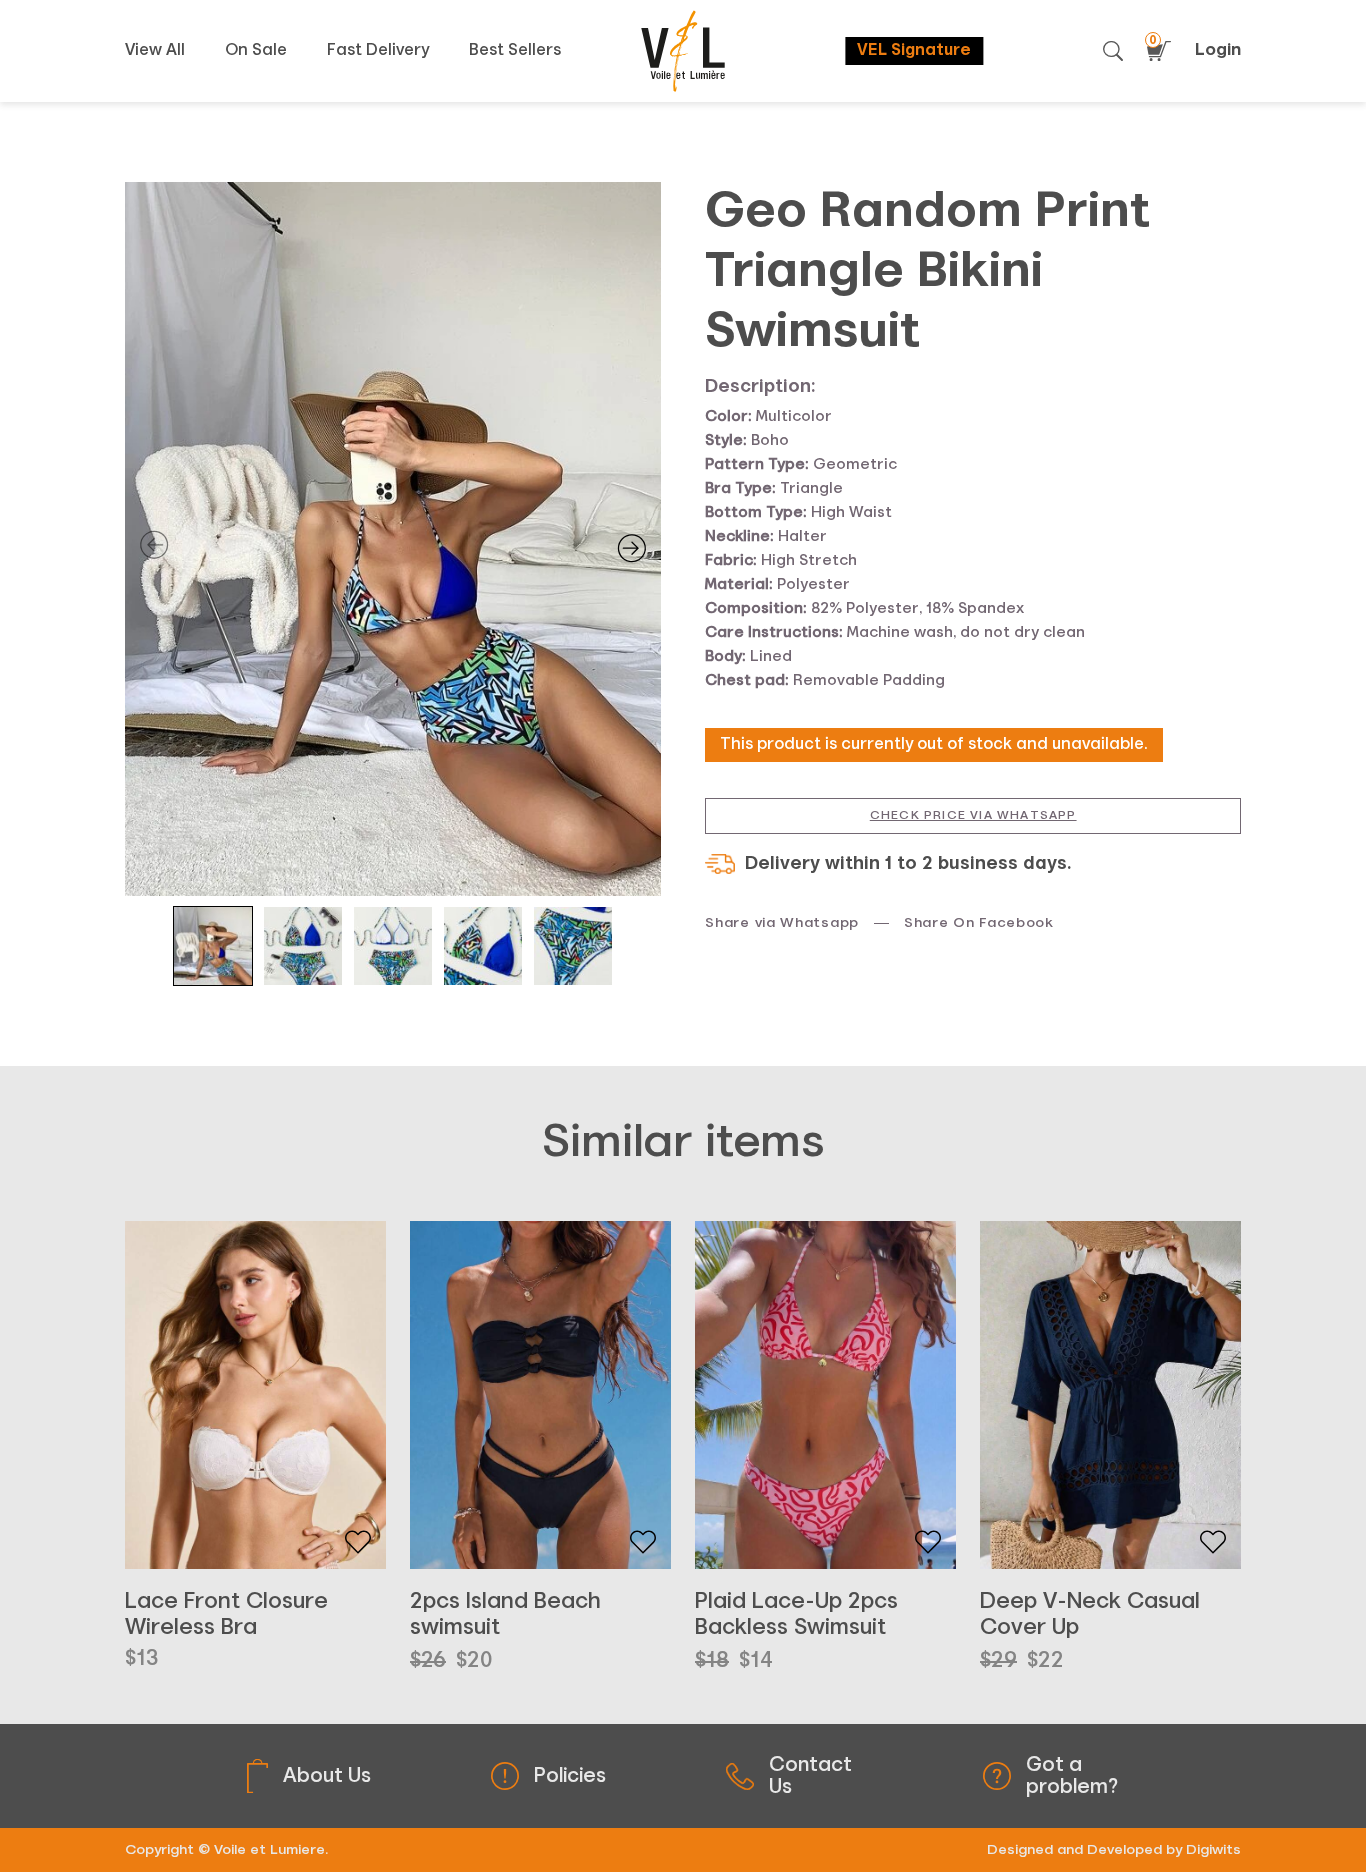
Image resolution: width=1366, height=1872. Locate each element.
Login (1218, 50)
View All (155, 51)
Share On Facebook (979, 923)
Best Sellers (515, 51)
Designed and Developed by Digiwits (1114, 1850)
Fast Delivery (378, 51)
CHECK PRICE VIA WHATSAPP (973, 816)
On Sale (256, 51)
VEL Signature (914, 51)
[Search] (1113, 51)
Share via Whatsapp (782, 923)
